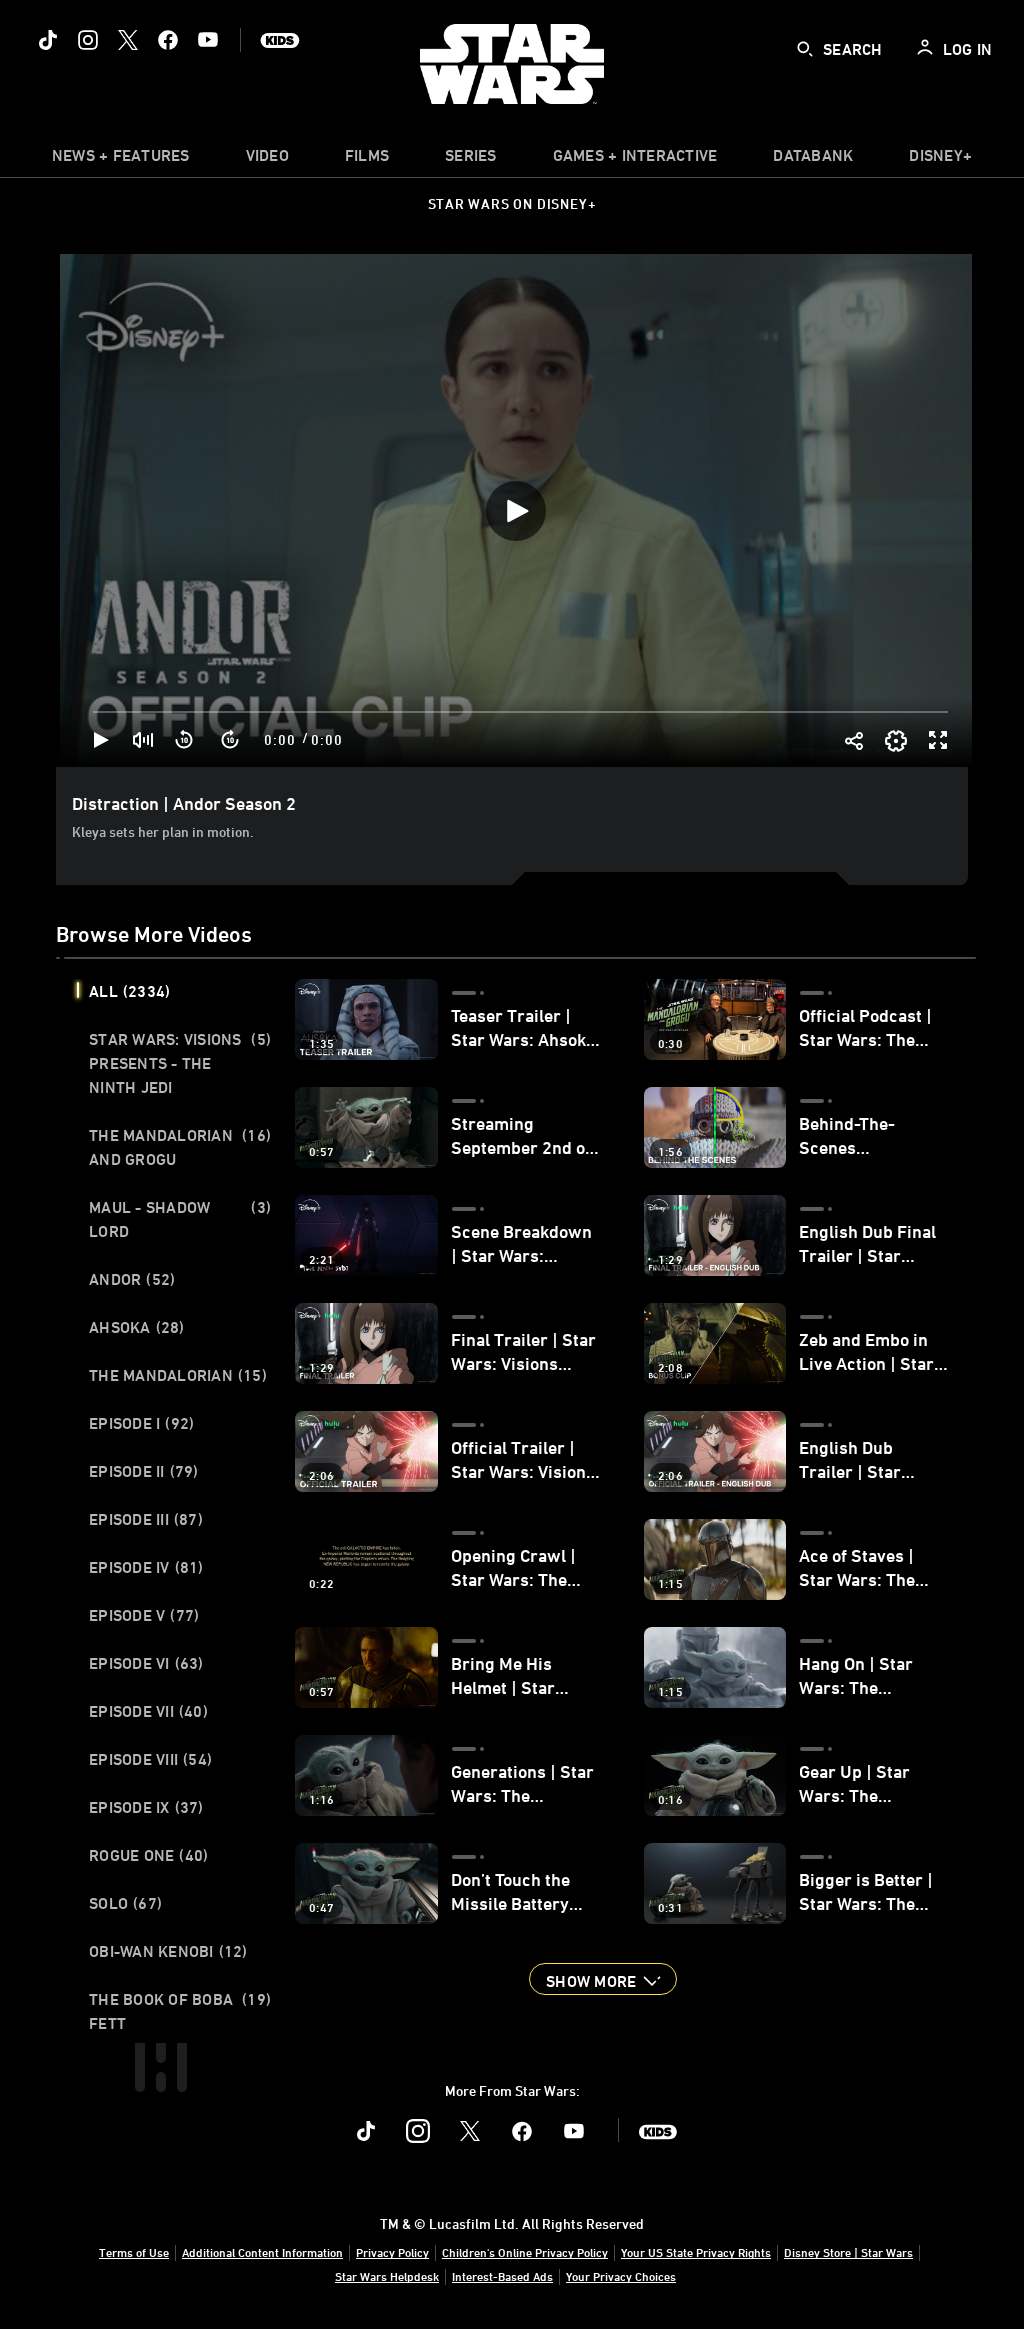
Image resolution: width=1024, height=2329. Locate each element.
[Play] (101, 740)
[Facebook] (168, 40)
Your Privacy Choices (621, 2276)
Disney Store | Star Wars (848, 2252)
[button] (185, 740)
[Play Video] (516, 511)
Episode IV (146, 1567)
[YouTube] (208, 40)
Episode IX (146, 1807)
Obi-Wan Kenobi (168, 1951)
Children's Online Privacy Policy (525, 2252)
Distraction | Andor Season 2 (184, 803)
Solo (125, 1903)
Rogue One (148, 1855)
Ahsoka (137, 1327)
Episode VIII (150, 1759)
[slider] (520, 712)
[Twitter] (128, 40)
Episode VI (146, 1663)
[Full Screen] (939, 740)
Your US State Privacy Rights (696, 2252)
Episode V (144, 1615)
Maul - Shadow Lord (180, 1219)
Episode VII (148, 1711)
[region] (516, 510)
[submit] (805, 49)
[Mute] (144, 740)
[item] (121, 160)
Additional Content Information (262, 2252)
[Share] (853, 740)
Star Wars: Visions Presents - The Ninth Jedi (180, 1063)
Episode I (141, 1423)
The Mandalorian (178, 1375)
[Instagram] (88, 40)
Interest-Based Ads (502, 2276)
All (129, 991)
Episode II (144, 1471)
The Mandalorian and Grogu (180, 1147)
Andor (132, 1279)
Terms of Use (134, 2252)
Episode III (146, 1519)
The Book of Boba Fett (180, 2011)
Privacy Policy (392, 2252)
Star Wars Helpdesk (387, 2276)
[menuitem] (267, 160)
